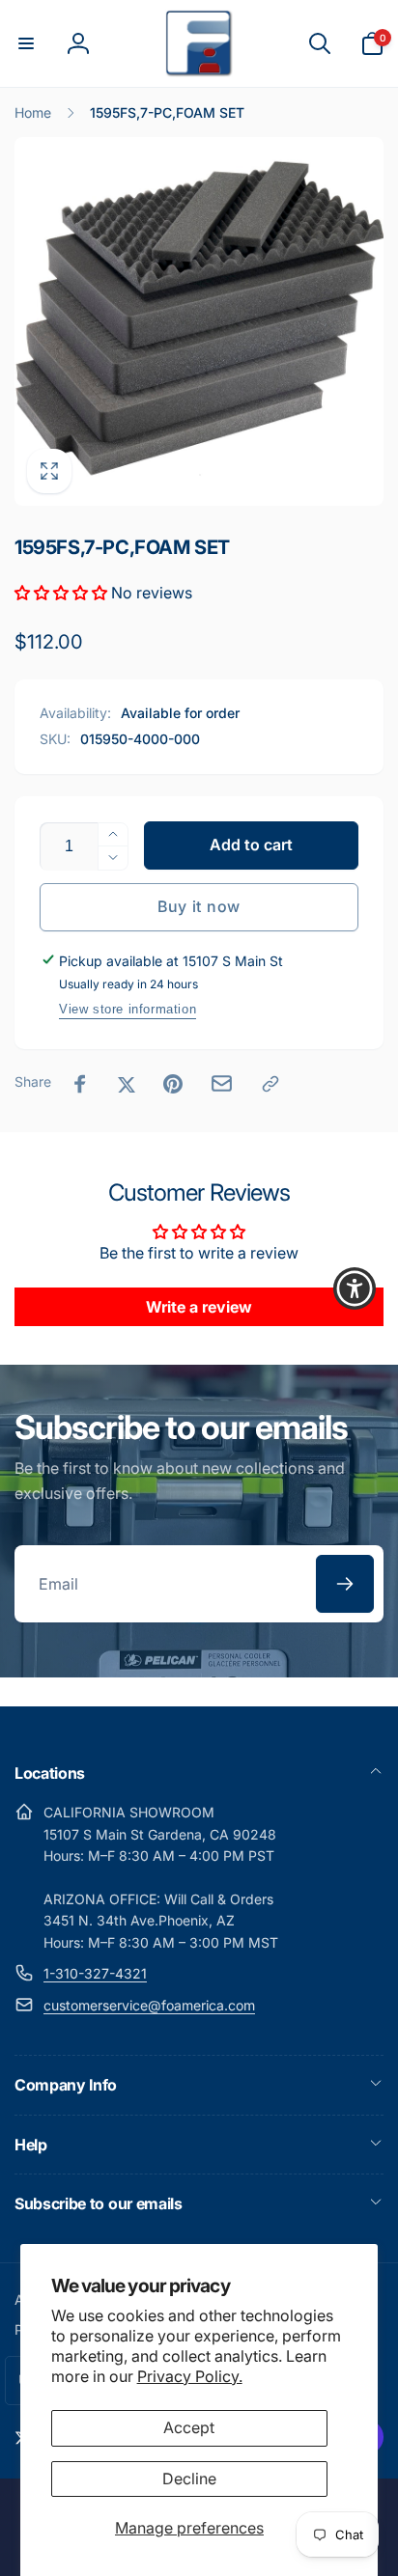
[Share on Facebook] (80, 1084)
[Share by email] (222, 1083)
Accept (189, 2427)
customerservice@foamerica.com (149, 2005)
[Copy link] (270, 1084)
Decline (189, 2479)
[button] (26, 43)
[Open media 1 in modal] (199, 321)
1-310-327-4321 (95, 1973)
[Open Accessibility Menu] (355, 1288)
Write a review (199, 1307)
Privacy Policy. (190, 2376)
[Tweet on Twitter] (127, 1084)
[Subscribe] (345, 1584)
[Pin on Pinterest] (173, 1084)
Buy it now (199, 906)
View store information (128, 1009)
